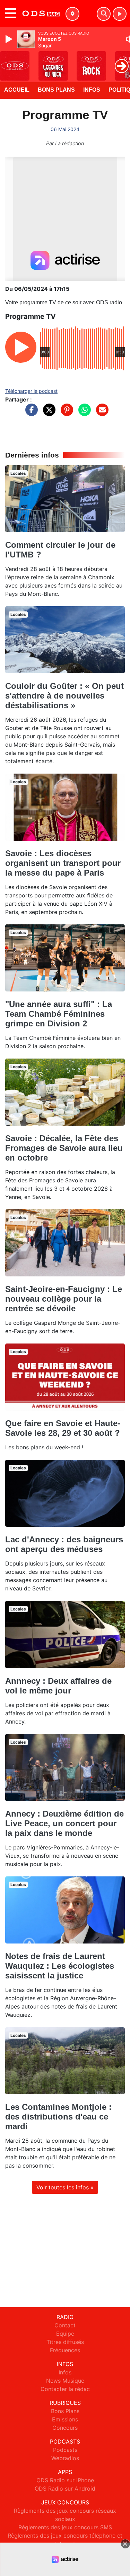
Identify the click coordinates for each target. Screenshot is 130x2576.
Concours (65, 2428)
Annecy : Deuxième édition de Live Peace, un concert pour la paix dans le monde (64, 1823)
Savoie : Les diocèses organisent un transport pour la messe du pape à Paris (63, 863)
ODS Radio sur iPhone (65, 2480)
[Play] (10, 39)
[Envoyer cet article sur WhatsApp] (83, 413)
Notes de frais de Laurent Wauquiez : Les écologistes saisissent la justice (60, 1966)
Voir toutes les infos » (65, 2187)
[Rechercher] (104, 14)
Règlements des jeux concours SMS (65, 2527)
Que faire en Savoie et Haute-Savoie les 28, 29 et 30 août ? (63, 1428)
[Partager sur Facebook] (30, 413)
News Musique (65, 2381)
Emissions (65, 2419)
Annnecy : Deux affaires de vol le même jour (58, 1686)
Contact (65, 2325)
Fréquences (65, 2350)
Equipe (65, 2334)
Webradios (65, 2458)
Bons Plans (56, 90)
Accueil (17, 90)
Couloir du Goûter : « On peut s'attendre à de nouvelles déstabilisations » (64, 696)
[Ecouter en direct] (120, 14)
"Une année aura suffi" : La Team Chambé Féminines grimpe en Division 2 (59, 1014)
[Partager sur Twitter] (47, 413)
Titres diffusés (65, 2342)
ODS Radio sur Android (65, 2489)
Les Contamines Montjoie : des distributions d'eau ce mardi (58, 2117)
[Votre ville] (72, 14)
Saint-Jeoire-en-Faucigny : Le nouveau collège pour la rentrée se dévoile (64, 1299)
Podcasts (65, 2450)
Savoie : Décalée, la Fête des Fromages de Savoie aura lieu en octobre (64, 1148)
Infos (92, 90)
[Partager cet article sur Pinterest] (65, 413)
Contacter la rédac (65, 2389)
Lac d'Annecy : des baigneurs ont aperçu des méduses (64, 1544)
